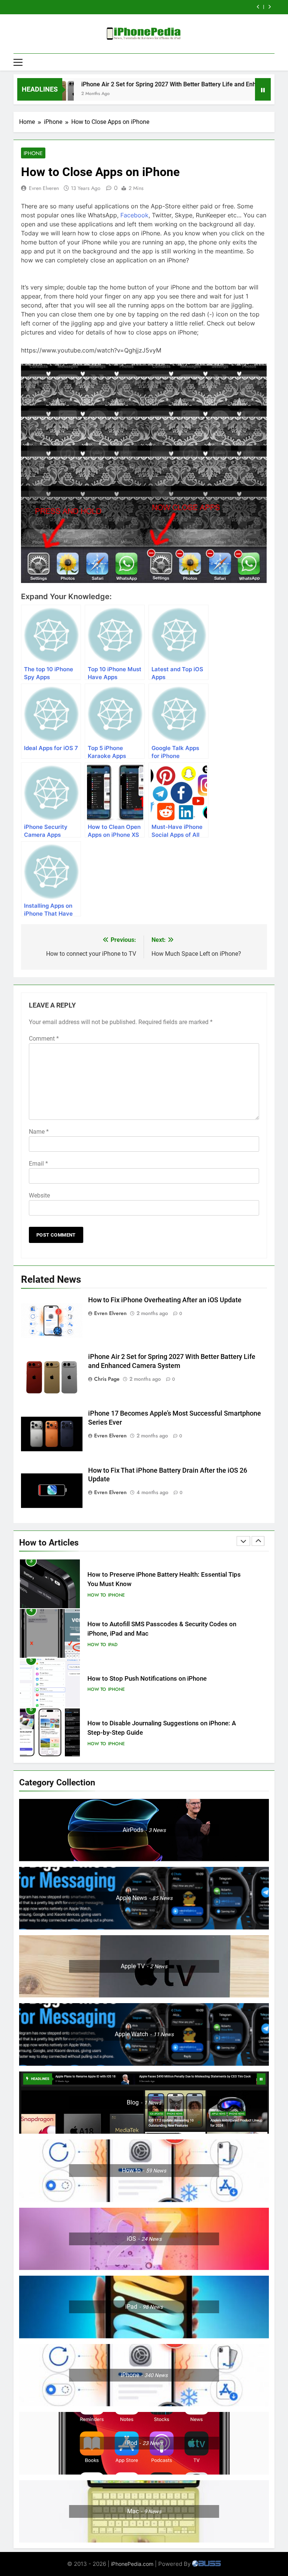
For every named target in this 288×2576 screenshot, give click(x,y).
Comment (44, 1039)
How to (97, 1595)
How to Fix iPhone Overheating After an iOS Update (165, 1300)
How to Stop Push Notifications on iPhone (147, 1629)
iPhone (33, 153)
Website (39, 1195)
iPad (113, 1595)
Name (39, 1132)
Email (38, 1164)
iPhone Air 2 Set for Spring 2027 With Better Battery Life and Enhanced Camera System (154, 84)
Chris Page (107, 1379)
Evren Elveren (44, 188)
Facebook (134, 215)
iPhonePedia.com (132, 2564)
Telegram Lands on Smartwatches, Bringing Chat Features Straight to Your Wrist (135, 7)
